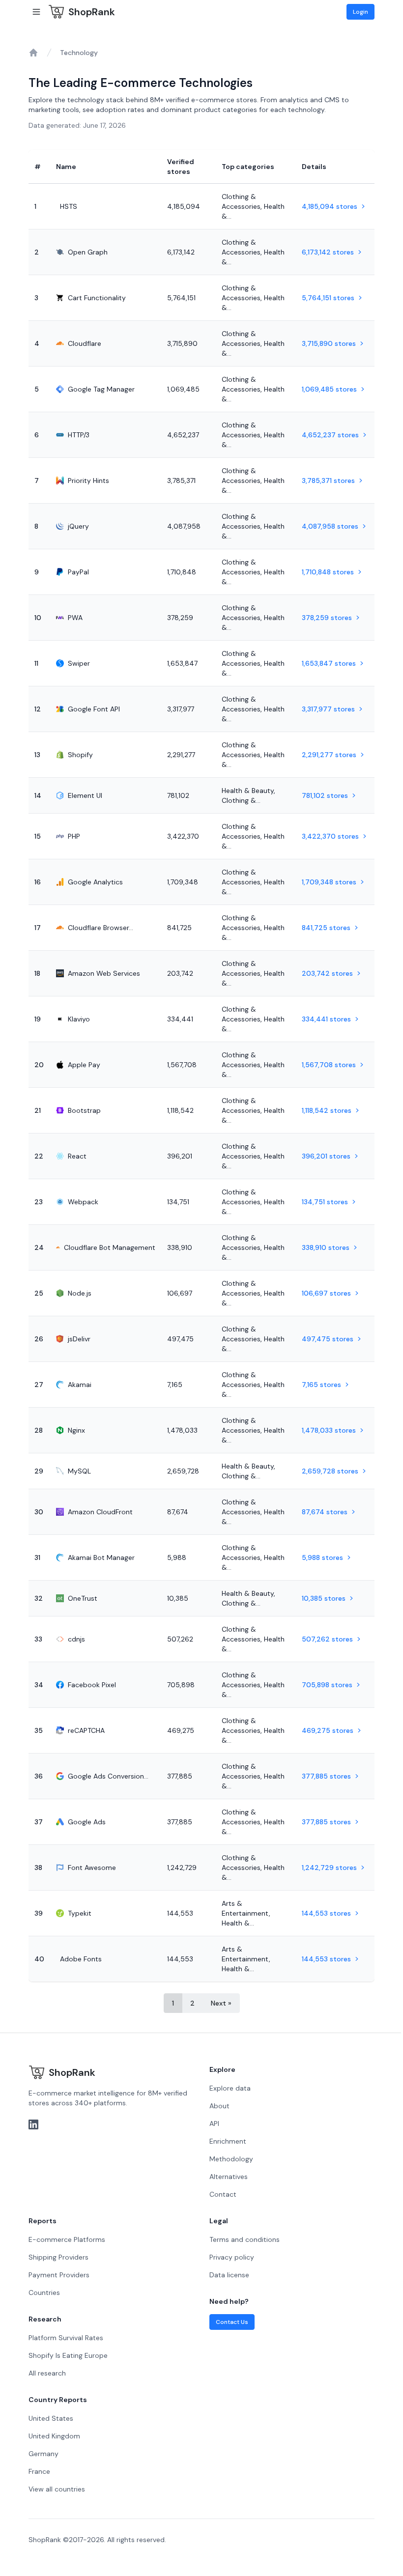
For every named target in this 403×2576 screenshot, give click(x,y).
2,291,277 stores (329, 755)
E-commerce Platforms (67, 2239)
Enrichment (228, 2141)
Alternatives (229, 2177)
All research (47, 2373)
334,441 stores (326, 1019)
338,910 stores (326, 1247)
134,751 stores (325, 1202)
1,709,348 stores (329, 882)
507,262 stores (327, 1639)
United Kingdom (54, 2436)
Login (360, 12)
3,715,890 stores (329, 343)
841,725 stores (326, 928)
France (39, 2471)
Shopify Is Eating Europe (68, 2355)
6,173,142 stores (328, 252)
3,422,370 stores (330, 836)
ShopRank (92, 12)
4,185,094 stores (330, 206)
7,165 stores (321, 1385)
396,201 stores (326, 1156)
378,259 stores (327, 618)
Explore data (230, 2088)
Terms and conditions (245, 2239)
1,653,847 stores (329, 663)
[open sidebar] (36, 12)
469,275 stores (328, 1730)
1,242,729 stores (329, 1868)
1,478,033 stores (329, 1430)
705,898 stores (327, 1685)
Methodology (231, 2159)
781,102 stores (325, 795)
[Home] (33, 53)
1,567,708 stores (329, 1065)
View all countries (57, 2489)
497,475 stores (328, 1339)
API (214, 2123)
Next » (221, 2003)
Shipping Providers (58, 2257)
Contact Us (232, 2322)
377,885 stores (326, 1776)
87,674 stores (325, 1512)
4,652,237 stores (330, 435)
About (219, 2106)
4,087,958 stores (330, 526)
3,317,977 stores (328, 709)
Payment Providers (59, 2275)
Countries (44, 2293)
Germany (43, 2454)
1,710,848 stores (328, 572)
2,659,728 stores (330, 1471)
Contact (223, 2194)
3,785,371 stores (328, 481)
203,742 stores (327, 973)
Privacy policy (232, 2257)
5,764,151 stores (328, 298)
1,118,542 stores (327, 1110)
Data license (229, 2275)
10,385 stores (324, 1598)
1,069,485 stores (329, 389)
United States (51, 2418)
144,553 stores (326, 1913)
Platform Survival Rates (66, 2338)
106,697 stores (326, 1293)
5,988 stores (322, 1557)
